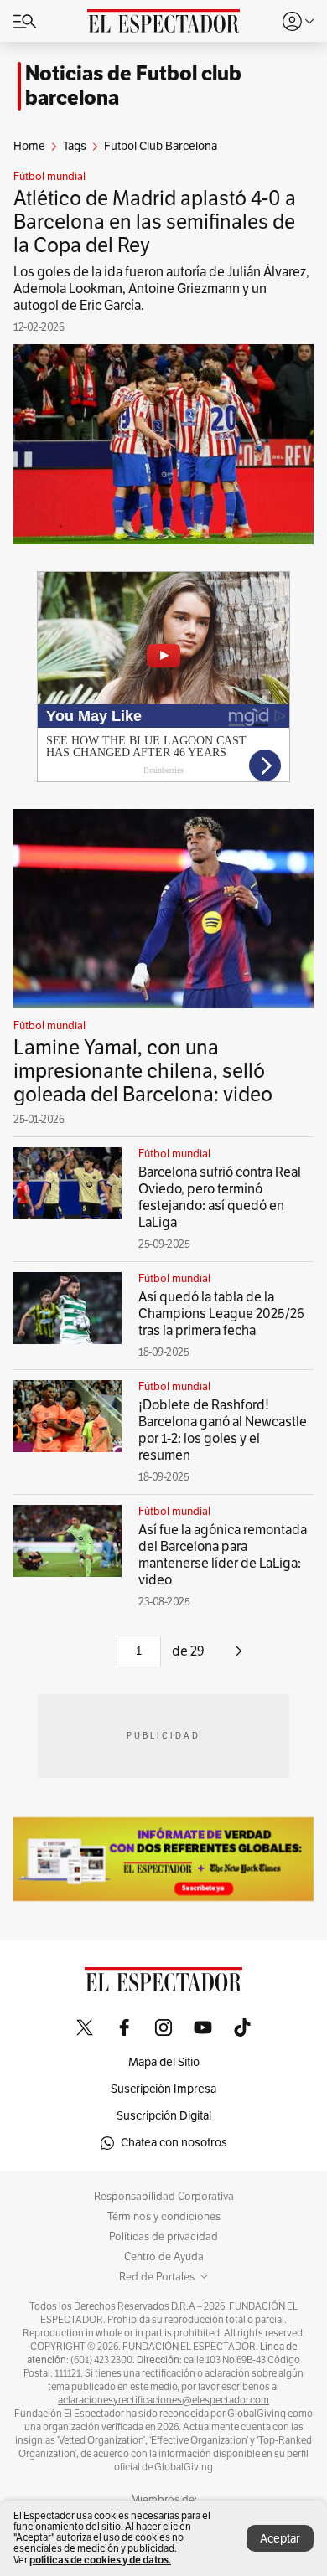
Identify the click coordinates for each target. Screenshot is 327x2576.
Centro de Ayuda (164, 2257)
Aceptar (280, 2539)
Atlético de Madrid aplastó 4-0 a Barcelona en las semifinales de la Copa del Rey (155, 222)
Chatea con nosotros (174, 2143)
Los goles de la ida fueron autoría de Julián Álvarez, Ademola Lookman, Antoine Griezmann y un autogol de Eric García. (161, 289)
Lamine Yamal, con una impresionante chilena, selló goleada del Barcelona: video (143, 1071)
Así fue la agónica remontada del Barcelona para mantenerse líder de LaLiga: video (223, 1555)
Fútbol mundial (49, 177)
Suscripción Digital (164, 2116)
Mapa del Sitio (164, 2062)
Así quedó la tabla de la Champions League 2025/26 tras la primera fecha (221, 1314)
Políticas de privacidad (163, 2237)
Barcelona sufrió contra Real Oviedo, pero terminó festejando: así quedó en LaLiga (220, 1198)
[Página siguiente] (239, 1657)
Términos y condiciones (164, 2217)
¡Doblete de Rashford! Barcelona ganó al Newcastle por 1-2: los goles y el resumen (223, 1430)
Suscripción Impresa (163, 2089)
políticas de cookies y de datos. (100, 2560)
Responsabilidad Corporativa (164, 2197)
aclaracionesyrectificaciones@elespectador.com (163, 2400)
